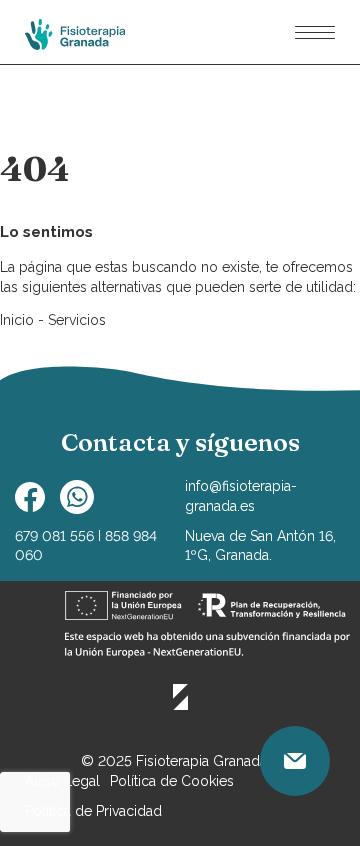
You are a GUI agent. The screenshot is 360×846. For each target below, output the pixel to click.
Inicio (19, 320)
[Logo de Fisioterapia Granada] (75, 35)
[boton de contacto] (295, 761)
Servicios (77, 320)
